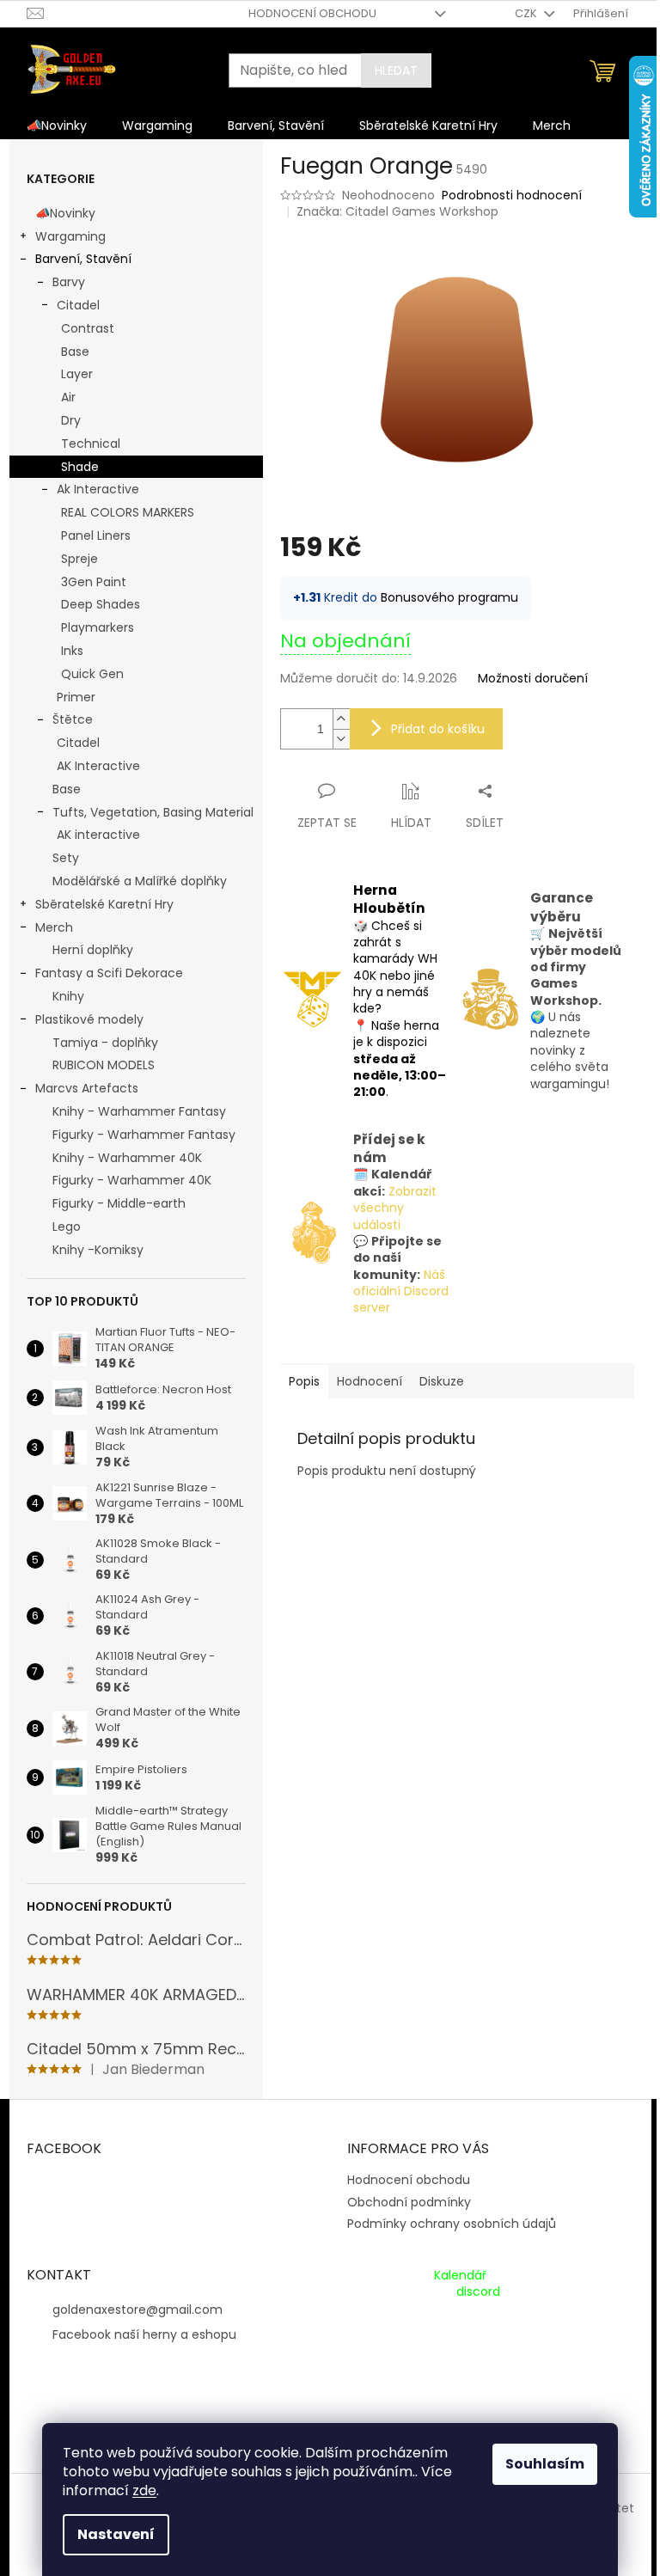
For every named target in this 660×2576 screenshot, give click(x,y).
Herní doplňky (93, 950)
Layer (77, 374)
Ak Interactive (98, 489)
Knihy (68, 996)
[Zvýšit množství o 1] (341, 719)
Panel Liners (96, 535)
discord (478, 2292)
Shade (80, 467)
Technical (91, 444)
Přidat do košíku (438, 729)
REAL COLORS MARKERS (128, 512)
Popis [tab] (304, 1381)
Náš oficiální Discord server (401, 1291)
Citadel (78, 305)
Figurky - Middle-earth (119, 1203)
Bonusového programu (449, 597)
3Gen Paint (94, 582)
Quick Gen (92, 674)
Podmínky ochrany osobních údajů (452, 2224)
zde (144, 2490)
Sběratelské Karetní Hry (104, 904)
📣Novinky (65, 213)
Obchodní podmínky (409, 2202)
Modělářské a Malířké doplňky (140, 881)
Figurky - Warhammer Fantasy (144, 1135)
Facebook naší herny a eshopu (144, 2334)
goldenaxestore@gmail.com (137, 2310)
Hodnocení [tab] (370, 1381)
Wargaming (70, 236)
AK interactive (98, 835)
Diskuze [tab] (442, 1381)
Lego (67, 1227)
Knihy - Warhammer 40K (127, 1158)
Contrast (88, 328)
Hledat (396, 70)
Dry (71, 420)
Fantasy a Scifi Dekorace (109, 973)
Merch (54, 927)
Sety (66, 858)
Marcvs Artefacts (87, 1088)
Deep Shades (101, 604)
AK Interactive (98, 766)
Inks (72, 651)
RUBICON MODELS (104, 1065)
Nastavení (116, 2534)
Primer (76, 697)
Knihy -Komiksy (98, 1250)
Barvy (69, 282)
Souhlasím (545, 2464)
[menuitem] (57, 125)
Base (75, 352)
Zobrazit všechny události (395, 1208)
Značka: (397, 211)
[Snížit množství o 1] (341, 739)
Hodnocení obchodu (312, 13)
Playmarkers (98, 627)
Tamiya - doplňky (105, 1043)
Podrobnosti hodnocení (512, 196)
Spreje (79, 559)
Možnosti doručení (533, 679)
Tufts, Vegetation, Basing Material (153, 812)
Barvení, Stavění (83, 259)
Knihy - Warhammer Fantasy (139, 1111)
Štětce (73, 719)
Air (68, 397)
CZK (527, 13)
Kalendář (460, 2276)
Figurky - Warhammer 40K (132, 1180)
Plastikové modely (89, 1019)
